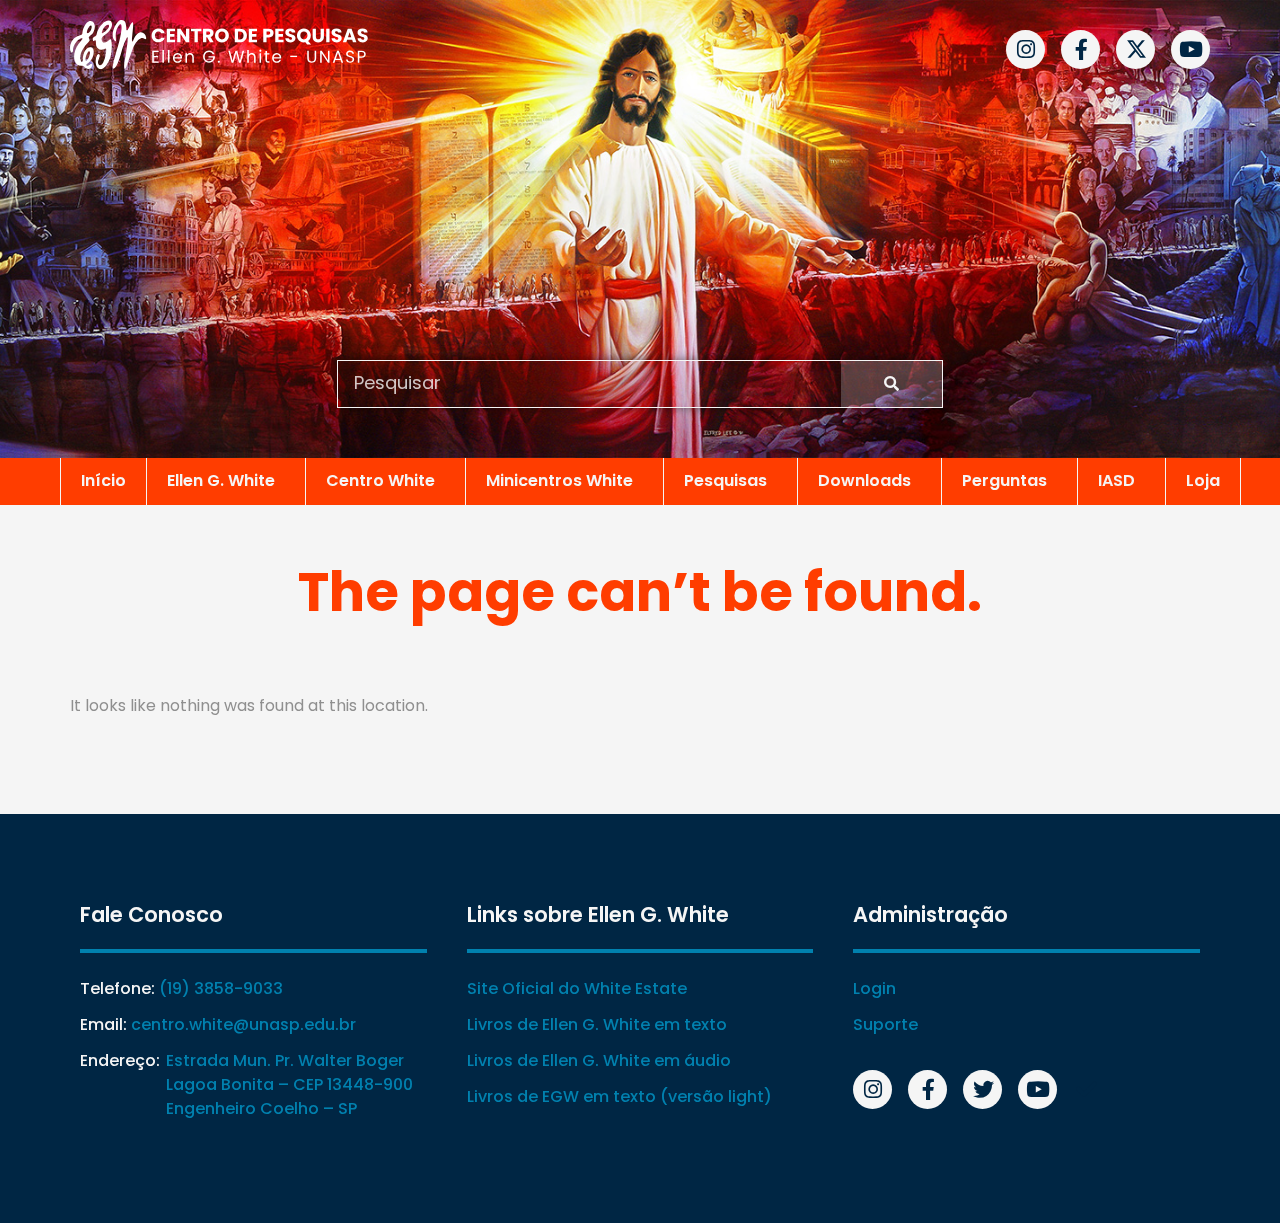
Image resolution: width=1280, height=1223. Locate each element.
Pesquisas (725, 480)
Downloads (864, 480)
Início (103, 480)
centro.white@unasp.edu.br (243, 1024)
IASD (1116, 480)
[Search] (891, 384)
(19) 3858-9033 (221, 988)
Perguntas (1004, 480)
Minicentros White (559, 480)
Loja (1203, 480)
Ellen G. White (221, 480)
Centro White (380, 480)
